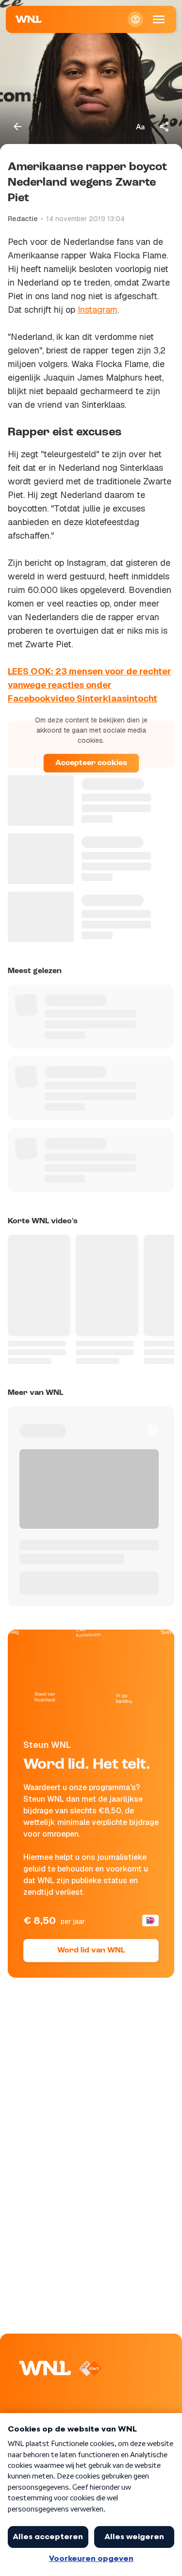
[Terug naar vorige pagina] (17, 127)
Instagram (98, 310)
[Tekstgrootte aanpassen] (140, 127)
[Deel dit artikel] (165, 127)
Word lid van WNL (91, 1951)
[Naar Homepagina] (29, 19)
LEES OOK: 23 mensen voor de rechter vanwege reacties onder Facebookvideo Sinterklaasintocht (90, 685)
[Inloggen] (135, 19)
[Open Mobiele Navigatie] (159, 19)
